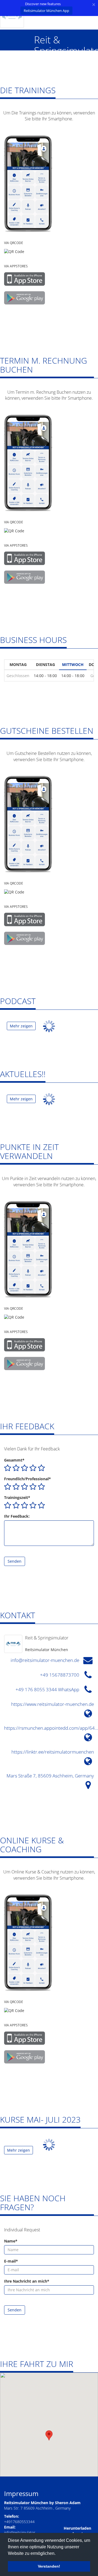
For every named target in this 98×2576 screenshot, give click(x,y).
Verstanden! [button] (49, 2566)
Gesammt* (14, 1460)
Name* (11, 2241)
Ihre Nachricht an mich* (27, 2281)
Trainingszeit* (17, 1497)
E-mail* (11, 2261)
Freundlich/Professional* (27, 1479)
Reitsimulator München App (46, 11)
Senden (15, 1561)
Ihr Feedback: (17, 1516)
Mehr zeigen (21, 1026)
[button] (49, 2435)
